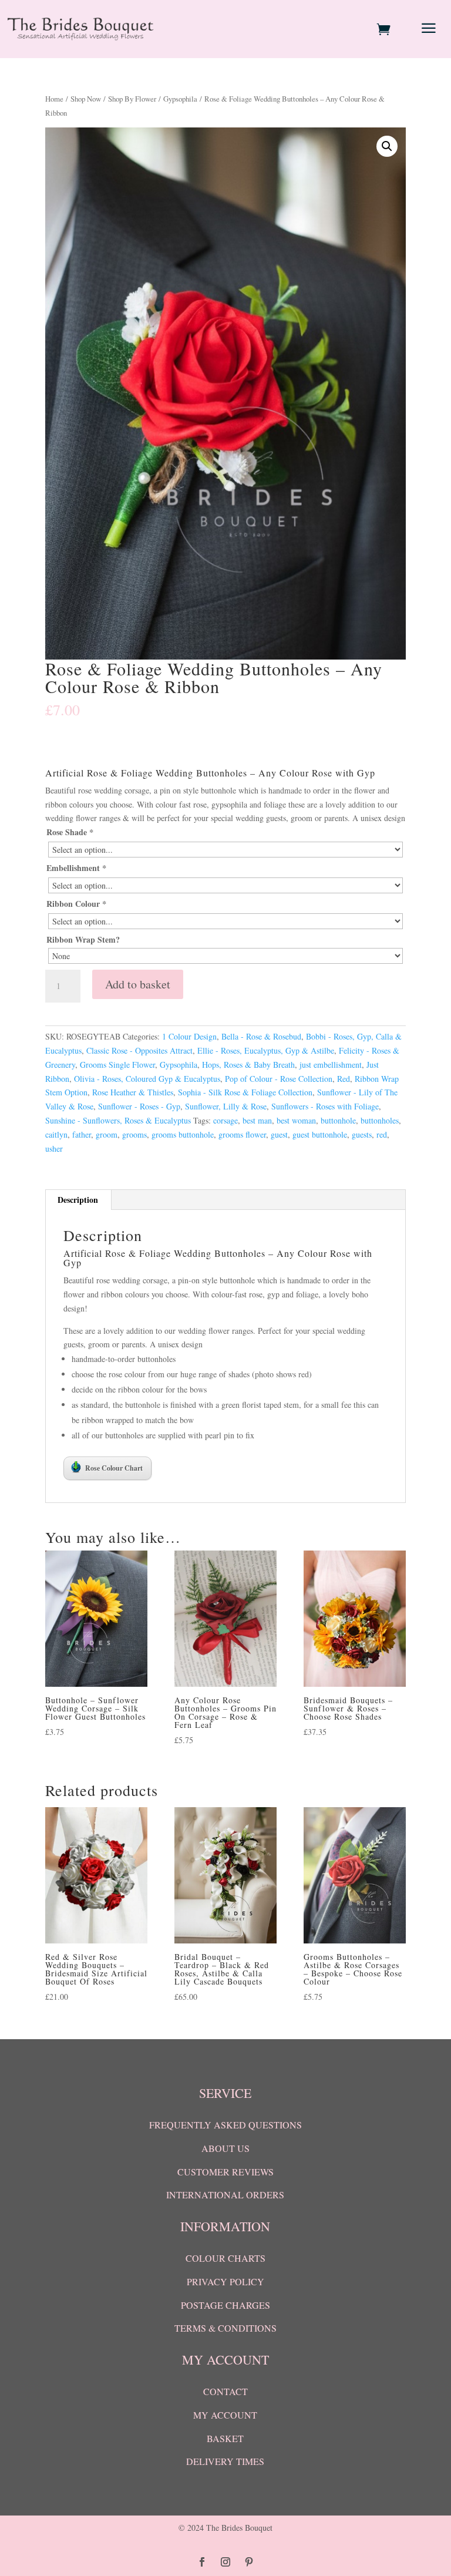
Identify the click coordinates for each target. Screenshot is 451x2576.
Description (78, 1200)
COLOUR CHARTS (225, 2258)
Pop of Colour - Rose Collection (279, 1079)
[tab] (78, 1200)
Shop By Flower (132, 99)
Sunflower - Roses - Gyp (139, 1106)
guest (279, 1134)
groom (107, 1134)
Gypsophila (180, 99)
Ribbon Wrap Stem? (83, 939)
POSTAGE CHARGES (225, 2305)
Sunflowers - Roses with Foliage (325, 1106)
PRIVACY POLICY (225, 2281)
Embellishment (76, 868)
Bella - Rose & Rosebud (261, 1036)
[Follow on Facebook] (202, 2562)
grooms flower (242, 1134)
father (82, 1134)
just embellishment (331, 1065)
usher (54, 1149)
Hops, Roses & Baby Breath (248, 1065)
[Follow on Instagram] (225, 2562)
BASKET (225, 2438)
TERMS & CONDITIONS (225, 2328)
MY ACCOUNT (225, 2415)
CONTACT (225, 2391)
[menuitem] (385, 29)
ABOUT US (225, 2148)
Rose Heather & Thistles (133, 1092)
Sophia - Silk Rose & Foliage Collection (245, 1092)
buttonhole (338, 1120)
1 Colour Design (189, 1036)
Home (54, 99)
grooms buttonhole (183, 1134)
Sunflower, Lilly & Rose (226, 1106)
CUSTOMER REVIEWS (225, 2172)
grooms (134, 1134)
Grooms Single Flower (117, 1065)
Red (344, 1079)
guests (362, 1134)
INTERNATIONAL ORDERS (225, 2195)
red (382, 1134)
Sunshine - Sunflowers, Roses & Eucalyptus (118, 1120)
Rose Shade (70, 832)
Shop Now (86, 99)
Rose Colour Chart (114, 1468)
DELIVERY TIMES (225, 2461)
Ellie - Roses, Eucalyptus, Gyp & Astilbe (266, 1050)
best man (257, 1120)
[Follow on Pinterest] (249, 2562)
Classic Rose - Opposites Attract (139, 1050)
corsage (225, 1120)
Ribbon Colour (76, 904)
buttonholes (380, 1120)
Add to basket (138, 984)
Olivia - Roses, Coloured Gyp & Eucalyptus (147, 1079)
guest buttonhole (320, 1134)
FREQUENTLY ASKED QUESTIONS (225, 2125)
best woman (296, 1120)
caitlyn (56, 1134)
